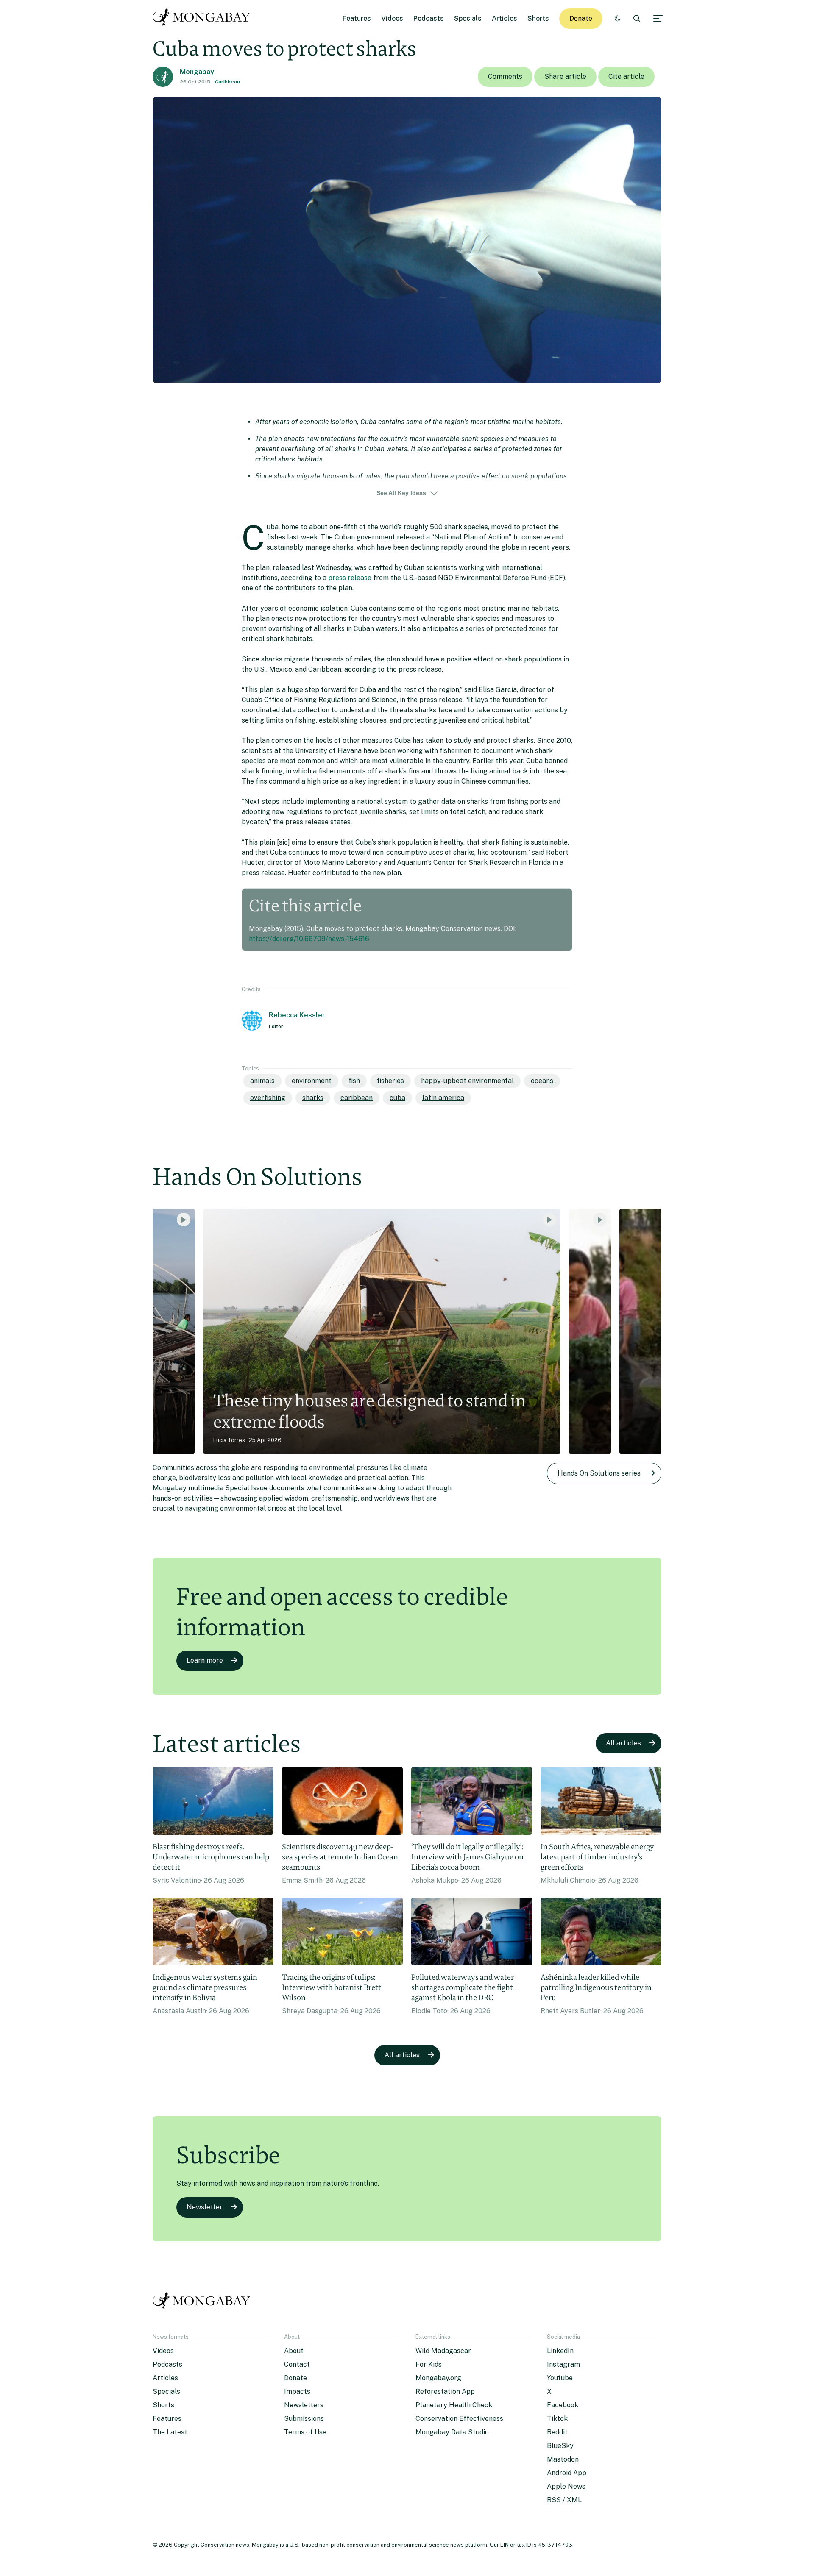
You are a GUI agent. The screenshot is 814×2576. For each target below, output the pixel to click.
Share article (565, 76)
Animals (262, 1081)
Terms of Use (305, 2432)
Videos (392, 18)
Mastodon (563, 2459)
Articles (505, 18)
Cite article (626, 76)
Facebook (563, 2405)
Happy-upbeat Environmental (467, 1081)
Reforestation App (445, 2391)
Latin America (443, 1098)
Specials (468, 18)
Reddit (557, 2432)
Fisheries (390, 1081)
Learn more (205, 1660)
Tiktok (557, 2419)
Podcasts (429, 18)
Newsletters (304, 2405)
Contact (297, 2364)
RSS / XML (564, 2500)
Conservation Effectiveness (459, 2419)
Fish (354, 1081)
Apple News (566, 2486)
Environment (312, 1081)
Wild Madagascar (443, 2351)
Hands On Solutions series (599, 1473)
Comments (505, 76)
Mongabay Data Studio (452, 2432)
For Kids (429, 2364)
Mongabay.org (438, 2378)
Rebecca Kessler (297, 1015)
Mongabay (197, 72)
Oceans (542, 1081)
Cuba (397, 1098)
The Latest (170, 2432)
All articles (623, 1743)
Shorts (538, 18)
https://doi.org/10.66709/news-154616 (309, 939)
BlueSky (560, 2446)
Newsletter (205, 2207)
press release (350, 578)
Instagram (563, 2364)
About (294, 2351)
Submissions (304, 2419)
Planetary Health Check (454, 2405)
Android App (567, 2473)
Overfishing (268, 1098)
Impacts (297, 2391)
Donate (581, 18)
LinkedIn (560, 2351)
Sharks (313, 1098)
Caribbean (227, 82)
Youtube (560, 2378)
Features (357, 18)
